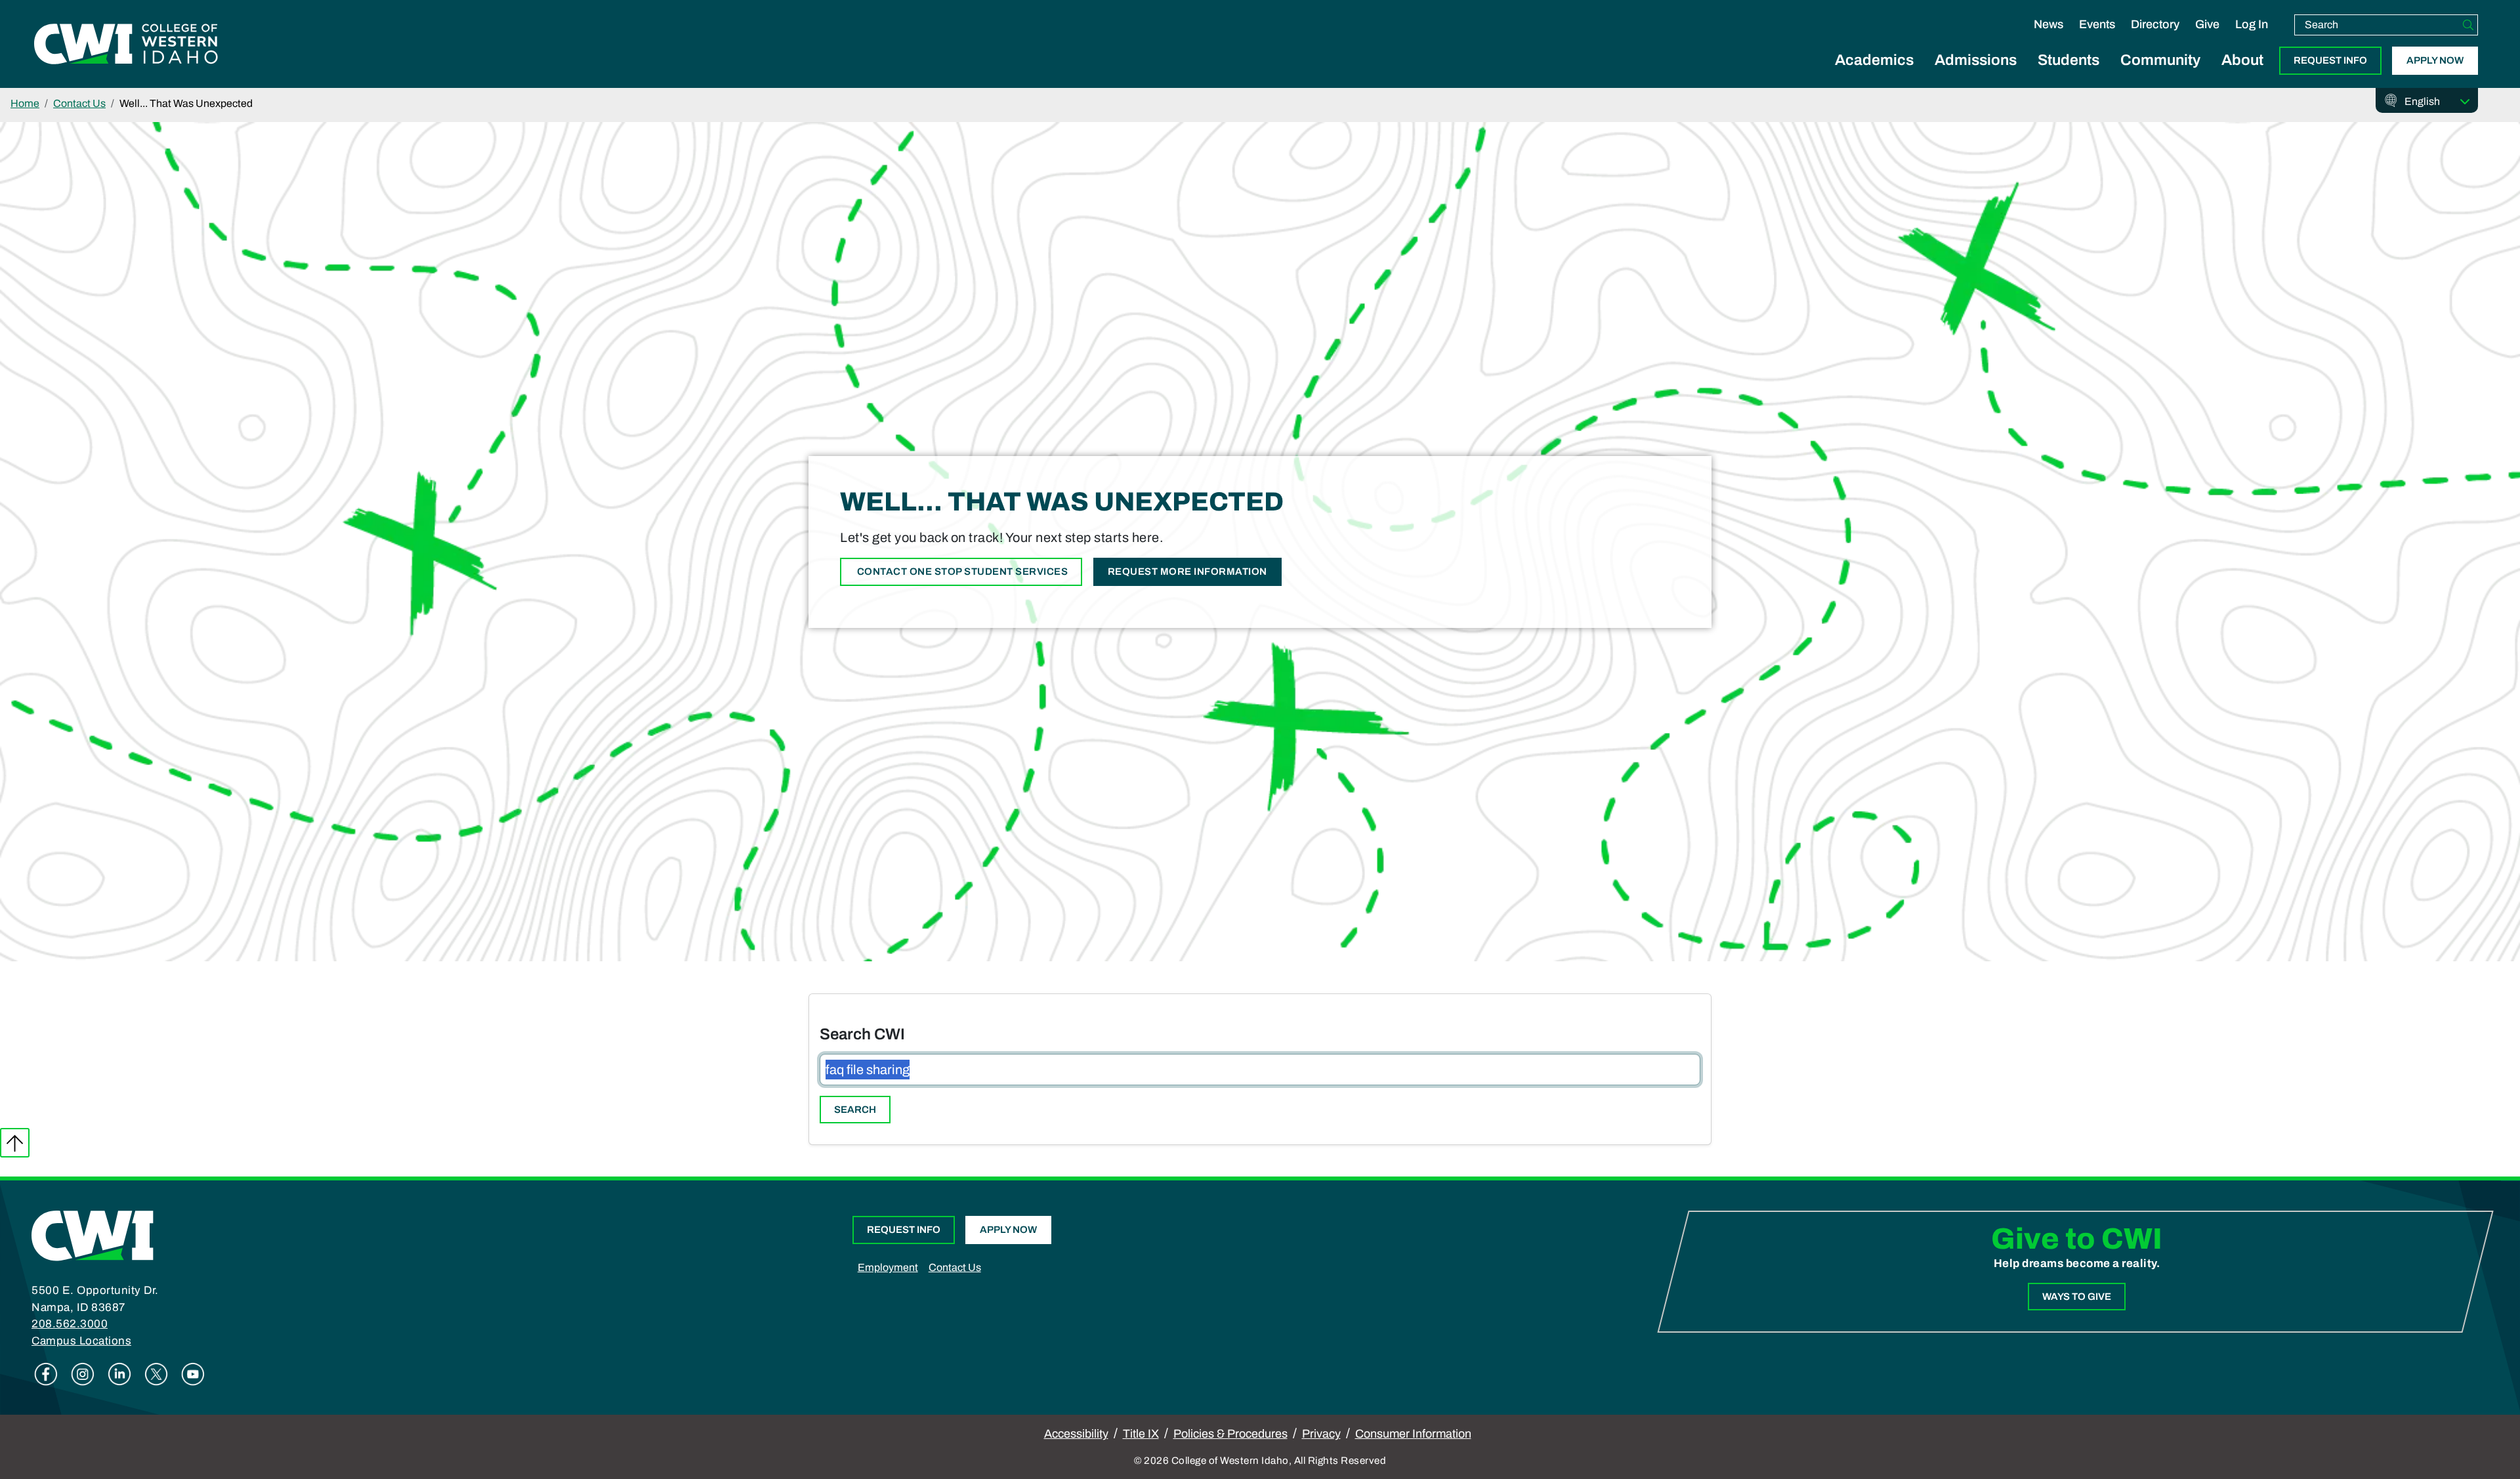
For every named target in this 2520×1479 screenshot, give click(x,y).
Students (2068, 60)
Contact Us (79, 103)
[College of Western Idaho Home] (126, 44)
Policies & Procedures (1230, 1434)
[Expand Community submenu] (2160, 75)
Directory (2155, 24)
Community (2160, 60)
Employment (888, 1267)
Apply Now (2435, 60)
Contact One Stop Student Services (961, 572)
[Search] (2468, 25)
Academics (1874, 60)
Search (855, 1110)
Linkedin (119, 1374)
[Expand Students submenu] (2068, 75)
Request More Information (1187, 572)
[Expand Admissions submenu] (1976, 75)
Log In (2252, 24)
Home (25, 103)
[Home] (93, 1235)
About (2242, 60)
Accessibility (1076, 1434)
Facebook (46, 1374)
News (2048, 24)
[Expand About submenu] (2242, 75)
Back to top (15, 1143)
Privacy (1321, 1434)
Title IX (1141, 1434)
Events (2097, 24)
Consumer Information (1413, 1434)
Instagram (83, 1374)
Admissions (1976, 60)
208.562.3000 (70, 1324)
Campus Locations (81, 1341)
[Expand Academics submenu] (1874, 75)
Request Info (2330, 60)
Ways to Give (2077, 1297)
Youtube (193, 1374)
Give (2207, 24)
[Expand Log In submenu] (2252, 38)
